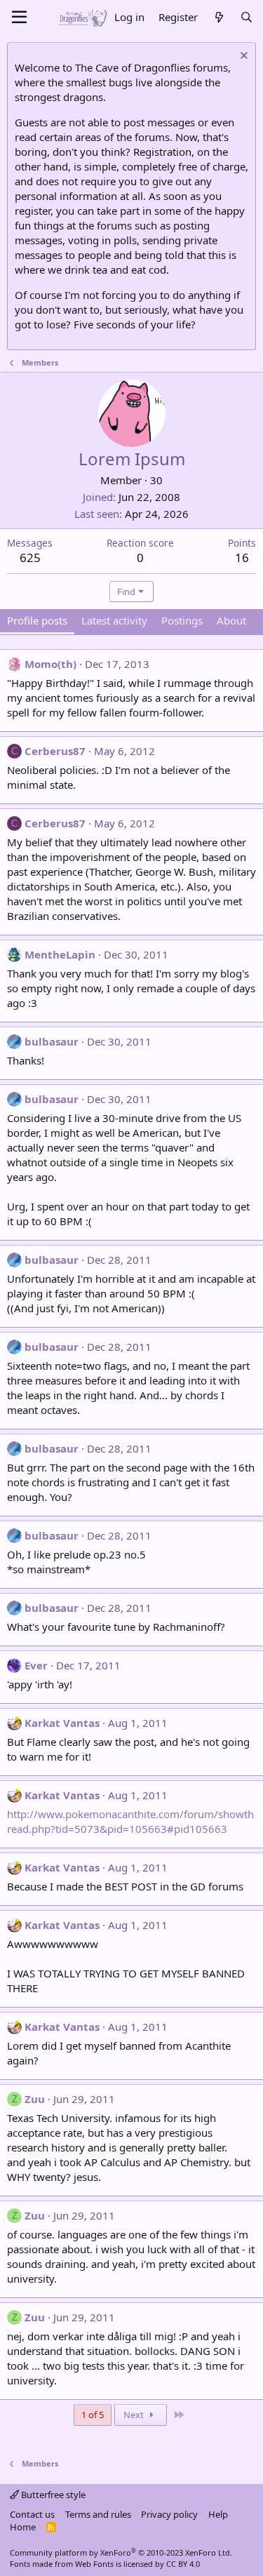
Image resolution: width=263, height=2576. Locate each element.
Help (218, 2514)
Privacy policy (169, 2514)
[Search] (247, 17)
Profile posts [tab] (37, 620)
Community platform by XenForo (121, 2552)
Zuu (35, 2099)
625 (30, 558)
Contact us (32, 2514)
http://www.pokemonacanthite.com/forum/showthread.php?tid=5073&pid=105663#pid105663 (130, 1821)
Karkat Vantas (62, 1723)
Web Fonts (94, 2564)
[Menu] (19, 18)
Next (135, 2415)
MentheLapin (60, 954)
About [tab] (231, 620)
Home (23, 2527)
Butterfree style (52, 2495)
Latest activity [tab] (114, 620)
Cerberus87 (55, 751)
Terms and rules (98, 2514)
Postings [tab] (182, 620)
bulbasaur (52, 1041)
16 (242, 558)
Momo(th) (50, 664)
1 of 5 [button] (93, 2415)
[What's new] (218, 17)
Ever (36, 1665)
